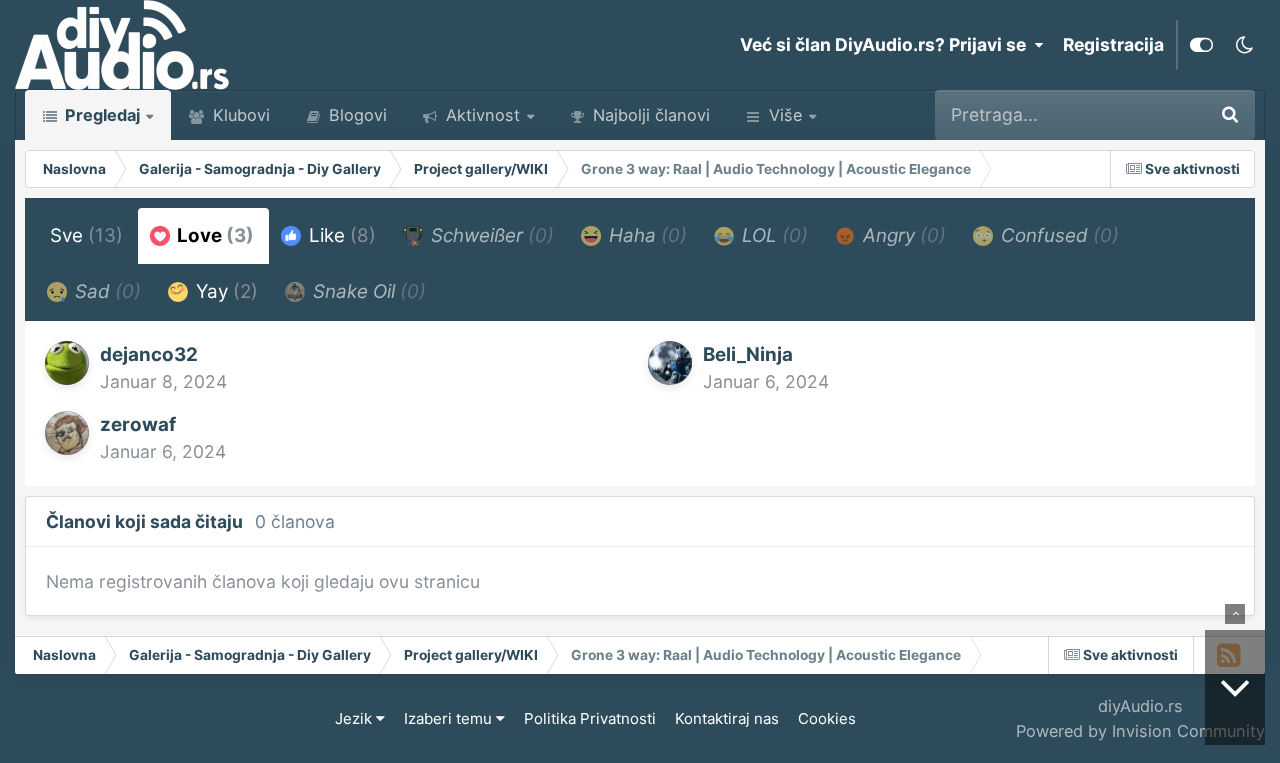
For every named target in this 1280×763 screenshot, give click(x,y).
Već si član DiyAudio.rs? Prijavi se (887, 44)
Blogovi (355, 115)
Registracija (1113, 44)
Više (785, 115)
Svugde (1146, 114)
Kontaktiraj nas (727, 718)
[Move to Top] (1235, 614)
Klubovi (239, 115)
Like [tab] (340, 235)
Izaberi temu (450, 718)
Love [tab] (213, 235)
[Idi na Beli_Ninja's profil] (670, 363)
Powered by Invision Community (1140, 731)
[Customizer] (1201, 45)
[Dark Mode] (1244, 45)
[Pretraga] (1230, 115)
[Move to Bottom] (1235, 687)
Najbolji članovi (649, 115)
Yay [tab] (224, 291)
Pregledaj (100, 115)
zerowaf (138, 424)
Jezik (355, 718)
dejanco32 (149, 354)
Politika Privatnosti (590, 718)
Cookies (827, 718)
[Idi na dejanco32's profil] (67, 363)
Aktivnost (480, 115)
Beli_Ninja (748, 354)
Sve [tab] (86, 235)
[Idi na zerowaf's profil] (67, 433)
